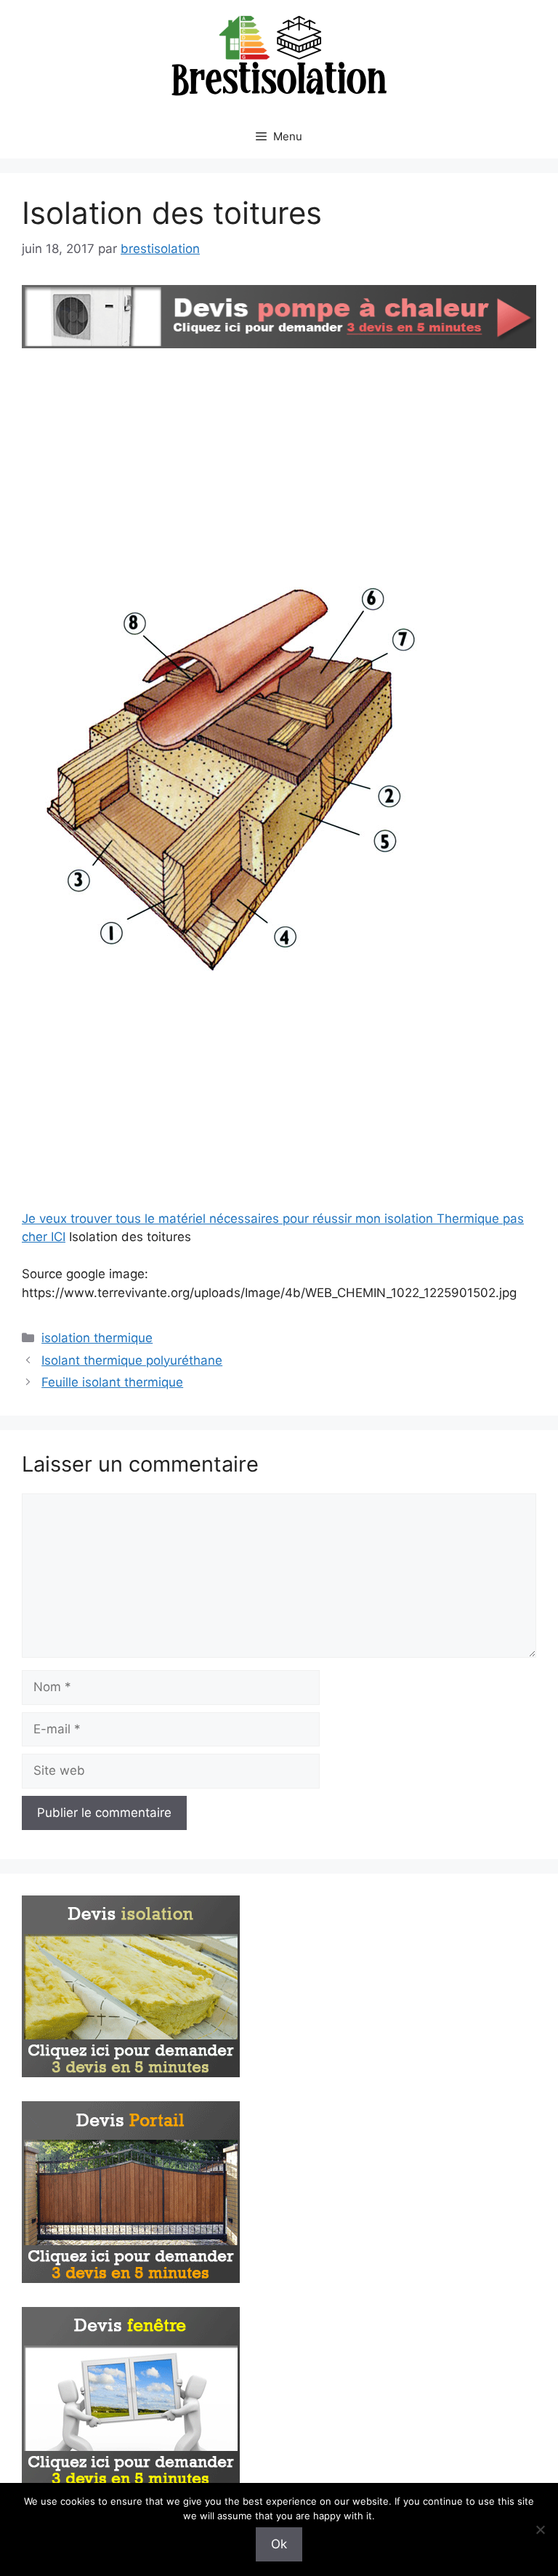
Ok (279, 2544)
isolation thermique (97, 1338)
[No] (540, 2529)
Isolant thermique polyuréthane (132, 1360)
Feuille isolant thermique (112, 1382)
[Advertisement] (279, 462)
